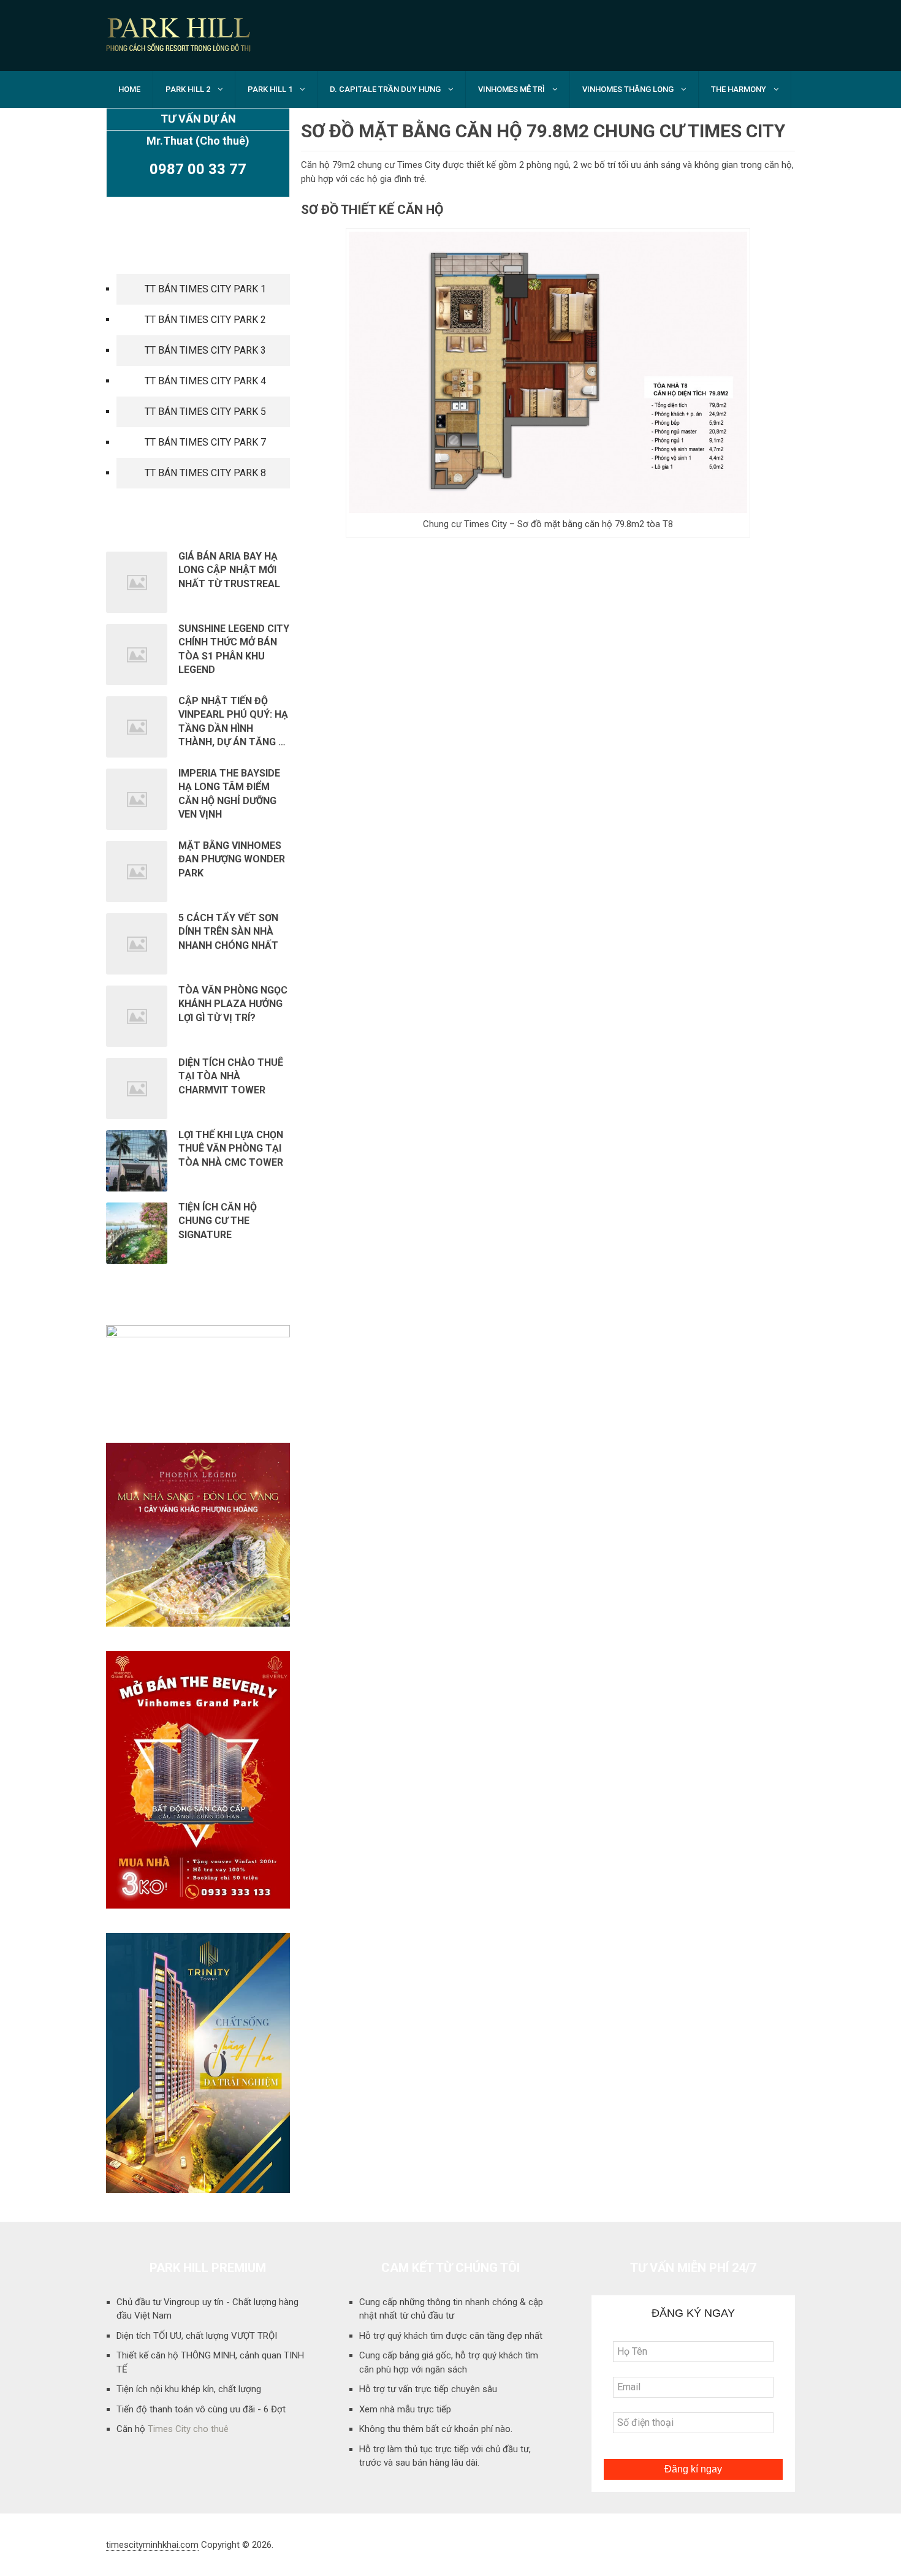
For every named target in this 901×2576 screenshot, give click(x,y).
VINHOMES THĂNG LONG (628, 89)
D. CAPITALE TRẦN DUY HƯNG (385, 89)
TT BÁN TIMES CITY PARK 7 (205, 442)
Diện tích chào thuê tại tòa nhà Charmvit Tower (231, 1076)
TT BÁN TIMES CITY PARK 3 (205, 350)
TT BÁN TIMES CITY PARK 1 (205, 289)
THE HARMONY (739, 89)
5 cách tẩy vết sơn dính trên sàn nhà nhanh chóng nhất (228, 932)
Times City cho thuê (188, 2429)
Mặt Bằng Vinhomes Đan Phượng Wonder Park (232, 859)
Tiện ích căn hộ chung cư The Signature (218, 1221)
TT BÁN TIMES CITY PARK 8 (205, 473)
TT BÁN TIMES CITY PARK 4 (205, 381)
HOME (129, 89)
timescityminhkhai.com (152, 2545)
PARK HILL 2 (188, 89)
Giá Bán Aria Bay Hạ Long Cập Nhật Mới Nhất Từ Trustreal (229, 570)
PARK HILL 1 (270, 89)
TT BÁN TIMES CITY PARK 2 (205, 320)
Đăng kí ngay (693, 2469)
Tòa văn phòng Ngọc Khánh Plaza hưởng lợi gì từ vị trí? (233, 1004)
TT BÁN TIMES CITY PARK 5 (205, 412)
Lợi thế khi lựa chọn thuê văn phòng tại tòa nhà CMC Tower (232, 1149)
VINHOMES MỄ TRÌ (511, 89)
